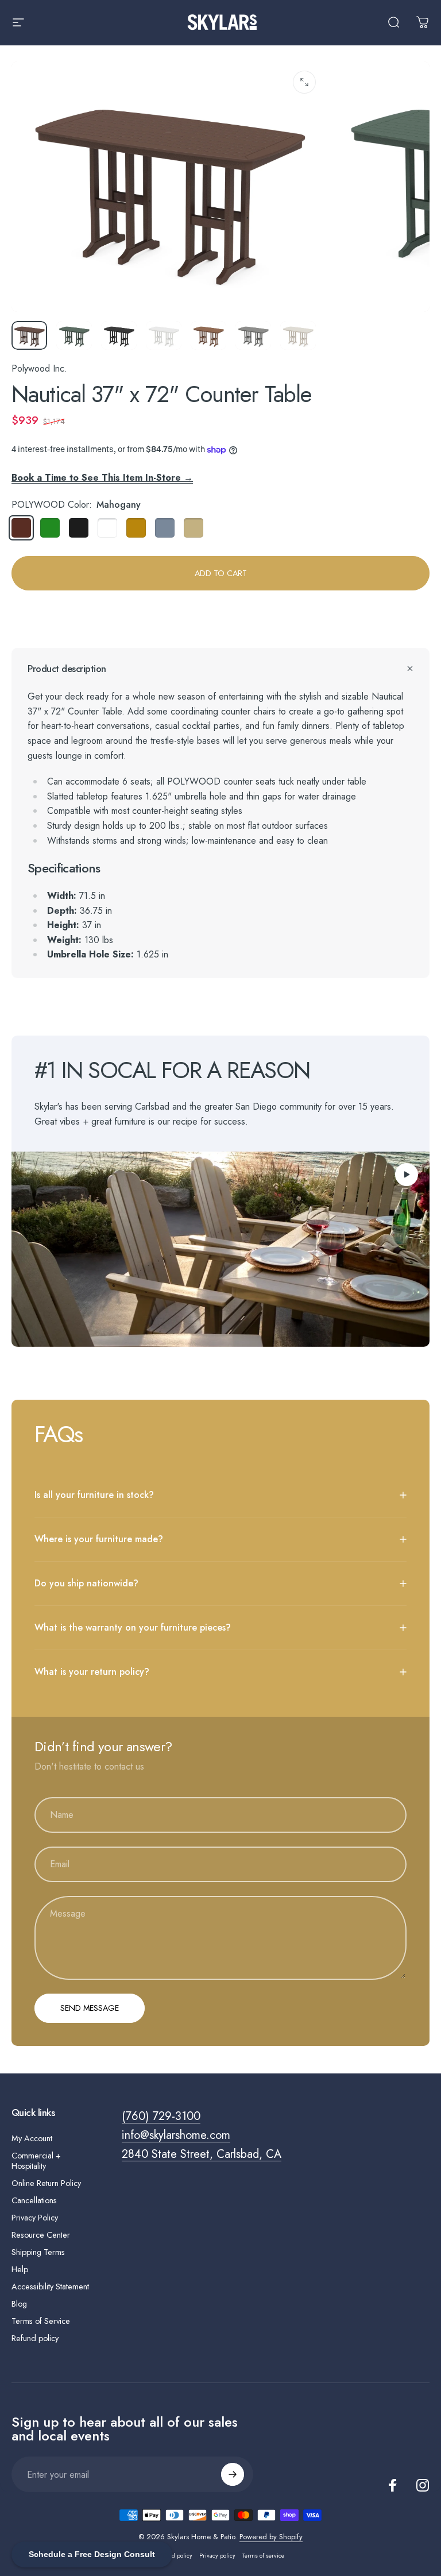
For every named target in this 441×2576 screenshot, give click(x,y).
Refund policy (35, 2338)
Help (20, 2269)
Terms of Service (41, 2321)
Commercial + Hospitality (36, 2161)
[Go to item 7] (298, 335)
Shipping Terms (38, 2252)
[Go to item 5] (208, 335)
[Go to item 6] (253, 335)
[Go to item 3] (119, 335)
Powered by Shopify (271, 2537)
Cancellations (34, 2200)
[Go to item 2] (74, 335)
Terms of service (263, 2556)
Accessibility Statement (50, 2287)
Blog (19, 2304)
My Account (32, 2138)
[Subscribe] (233, 2474)
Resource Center (41, 2235)
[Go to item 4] (164, 335)
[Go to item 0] (29, 335)
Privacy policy (217, 2556)
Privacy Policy (35, 2218)
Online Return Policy (46, 2183)
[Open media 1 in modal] (304, 82)
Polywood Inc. (39, 368)
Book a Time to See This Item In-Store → (102, 478)
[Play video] (220, 1249)
